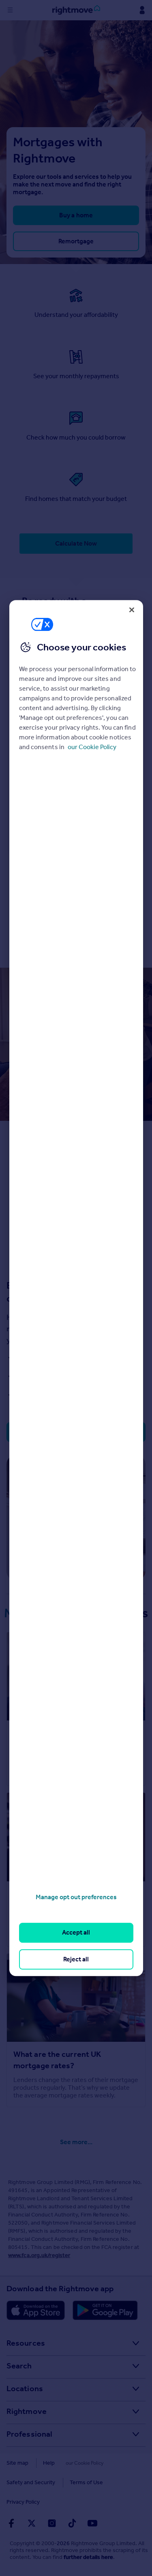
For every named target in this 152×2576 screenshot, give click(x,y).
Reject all (76, 1959)
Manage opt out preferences (76, 1897)
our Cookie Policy (92, 747)
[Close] (132, 610)
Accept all (76, 1933)
